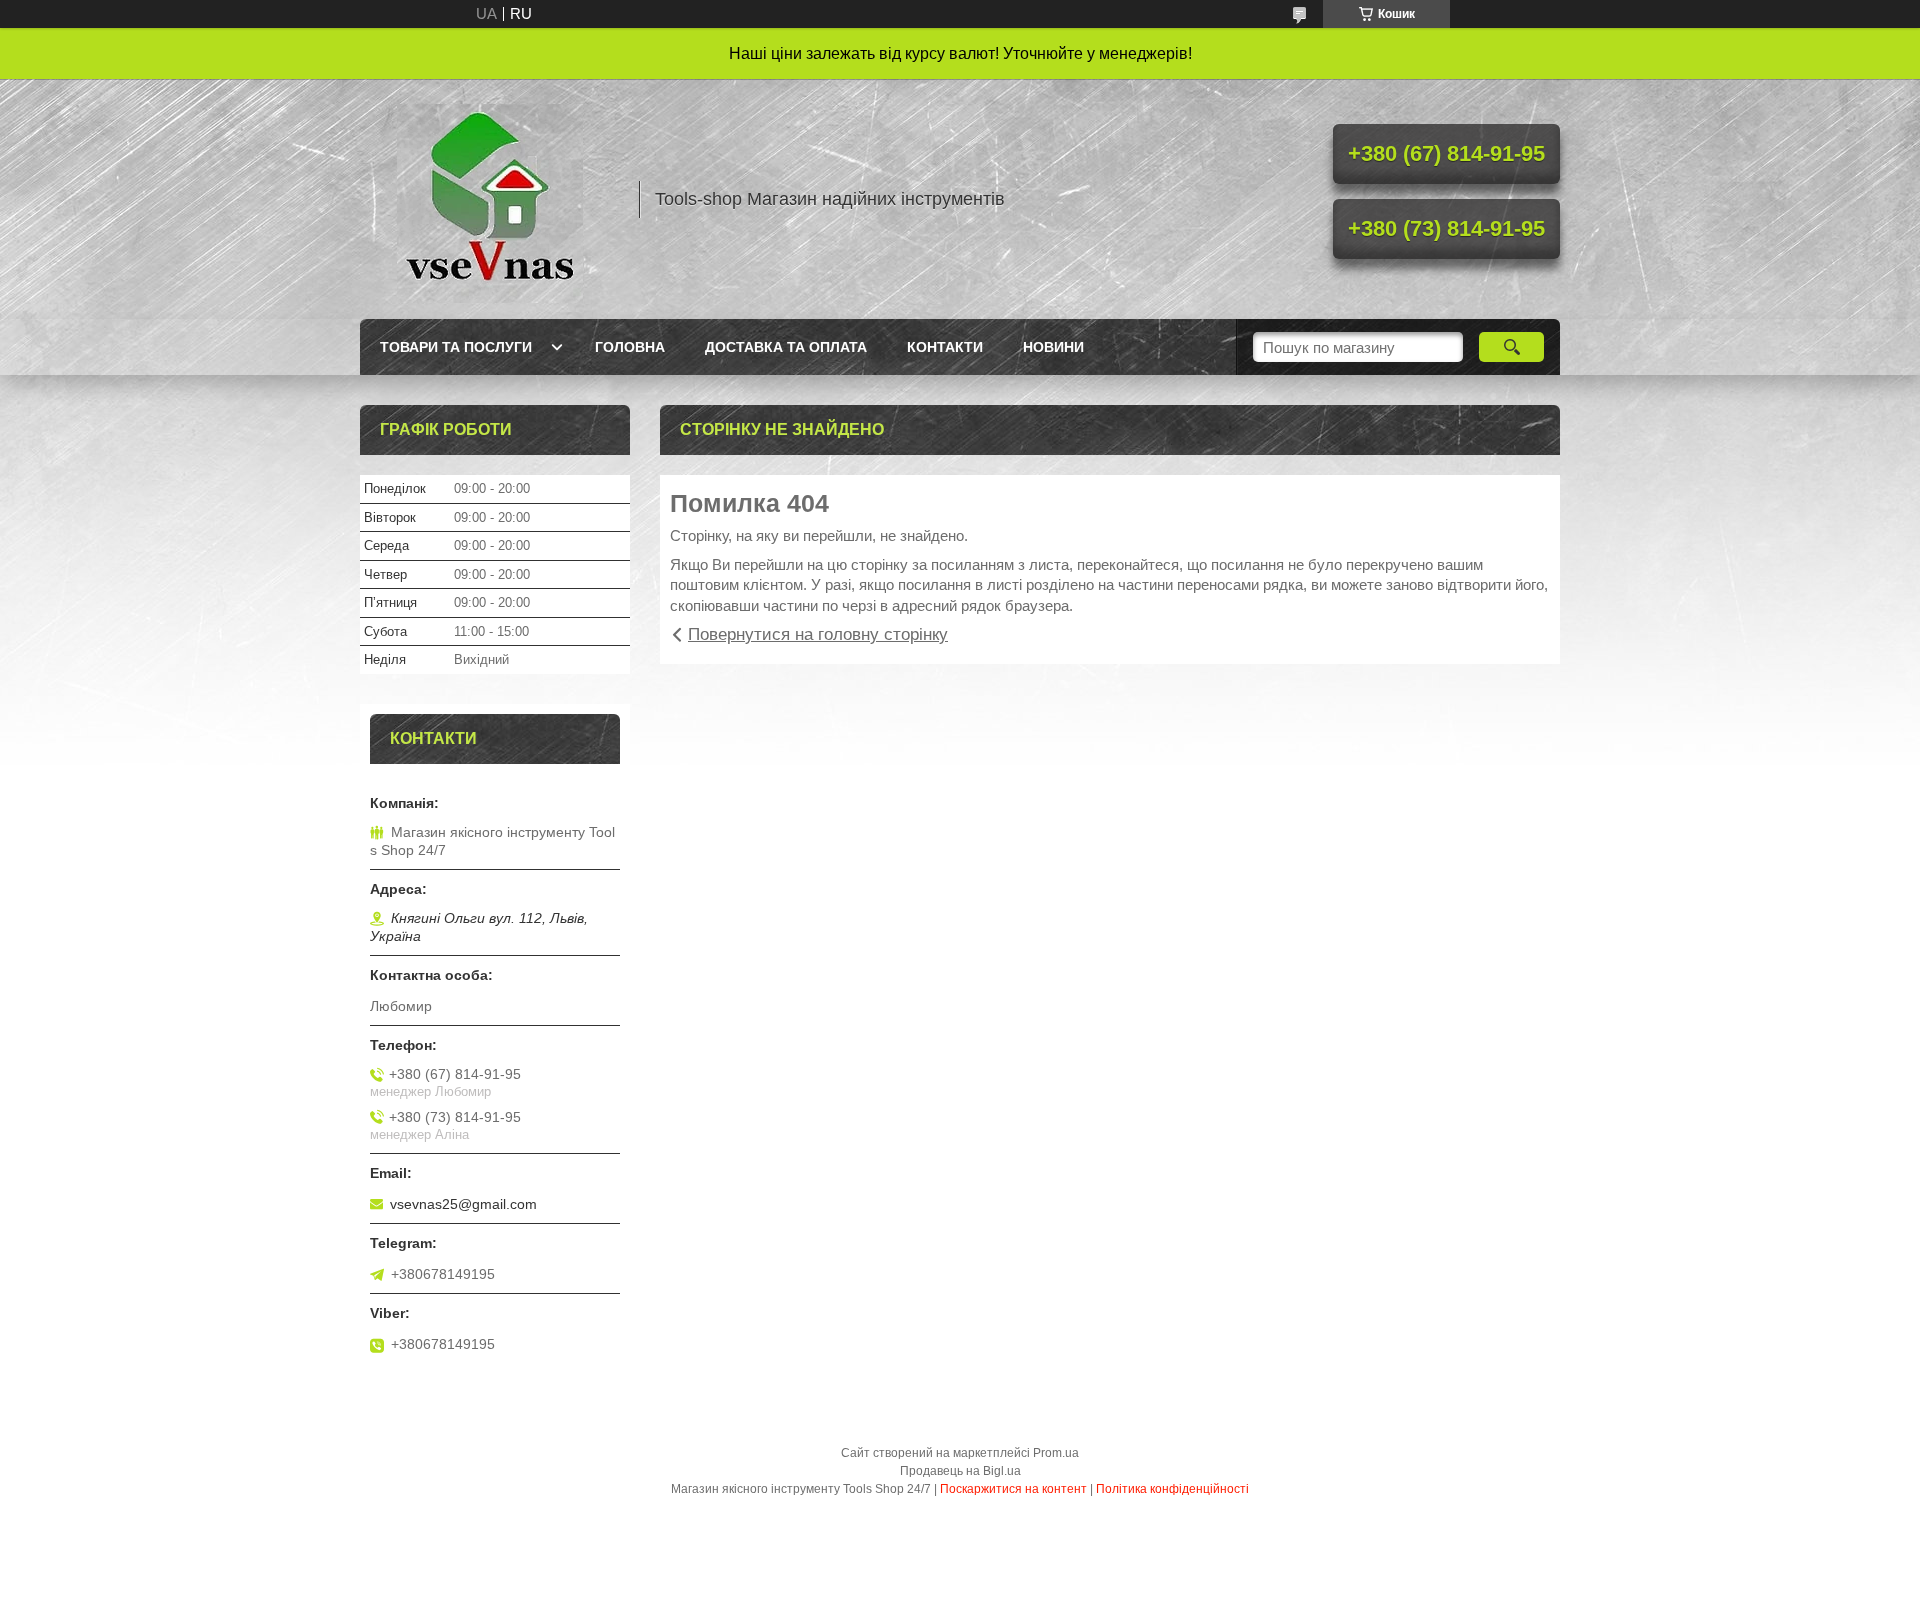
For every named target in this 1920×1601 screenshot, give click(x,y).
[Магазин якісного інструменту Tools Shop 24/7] (490, 199)
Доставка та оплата (786, 347)
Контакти (945, 347)
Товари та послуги (456, 347)
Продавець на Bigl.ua (960, 1471)
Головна (630, 347)
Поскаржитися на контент (1013, 1489)
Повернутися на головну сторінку (818, 634)
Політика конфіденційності (1172, 1489)
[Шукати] (1511, 347)
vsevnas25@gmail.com (463, 1204)
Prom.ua (1056, 1453)
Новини (1053, 347)
